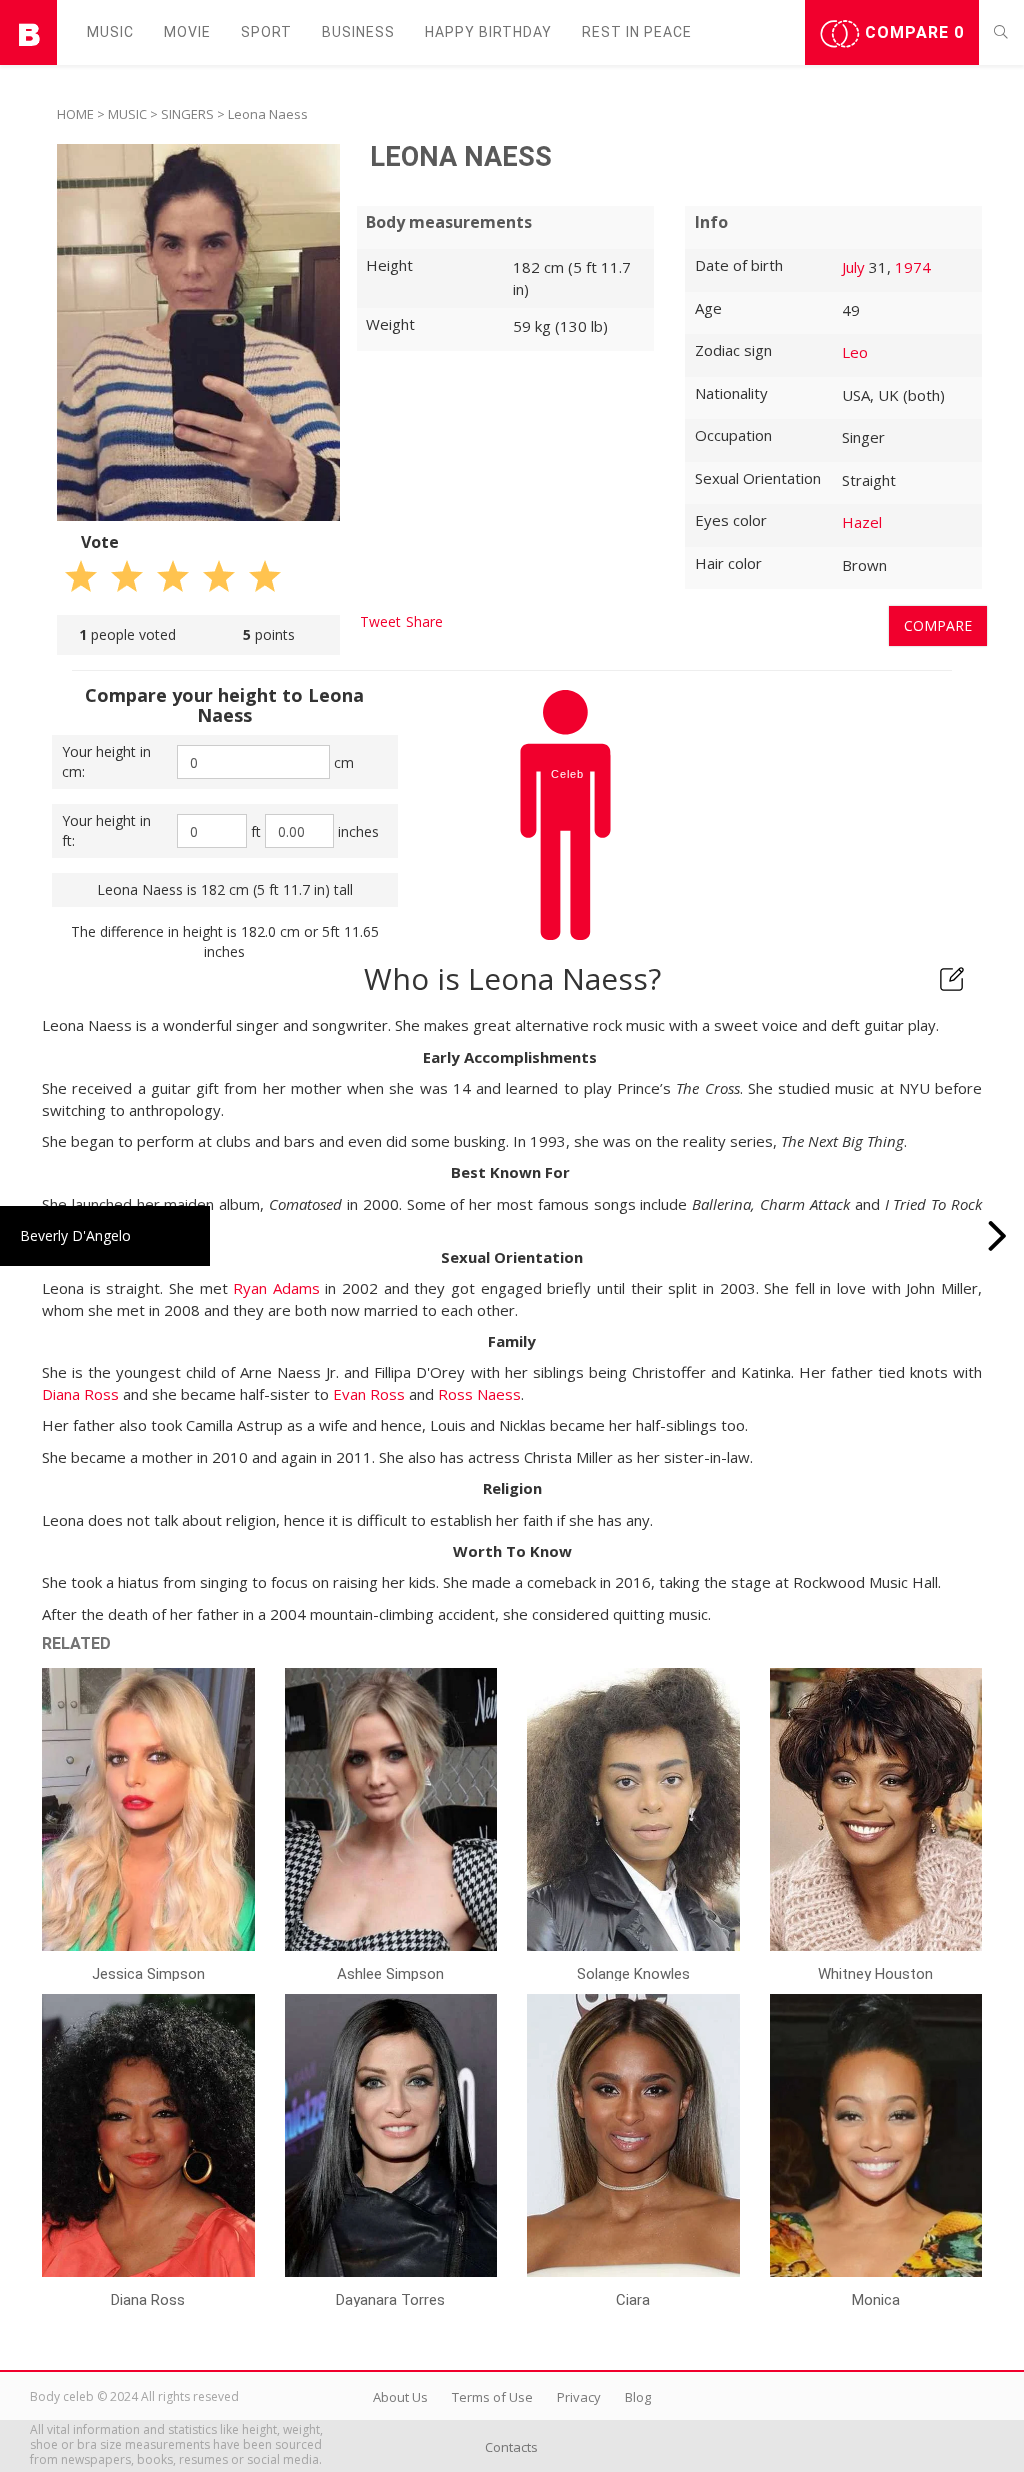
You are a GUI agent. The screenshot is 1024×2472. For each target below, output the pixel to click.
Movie (187, 32)
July (853, 267)
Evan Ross (369, 1394)
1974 (913, 267)
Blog (638, 2397)
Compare (912, 32)
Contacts (511, 2447)
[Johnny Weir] (997, 1236)
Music (110, 32)
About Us (400, 2397)
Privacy (579, 2397)
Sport (266, 32)
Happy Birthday (488, 32)
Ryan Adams (276, 1288)
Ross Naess (479, 1394)
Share (424, 621)
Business (358, 32)
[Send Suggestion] (952, 979)
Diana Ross (80, 1394)
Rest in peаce (637, 32)
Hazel (862, 522)
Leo (855, 352)
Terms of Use (492, 2397)
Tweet (380, 621)
